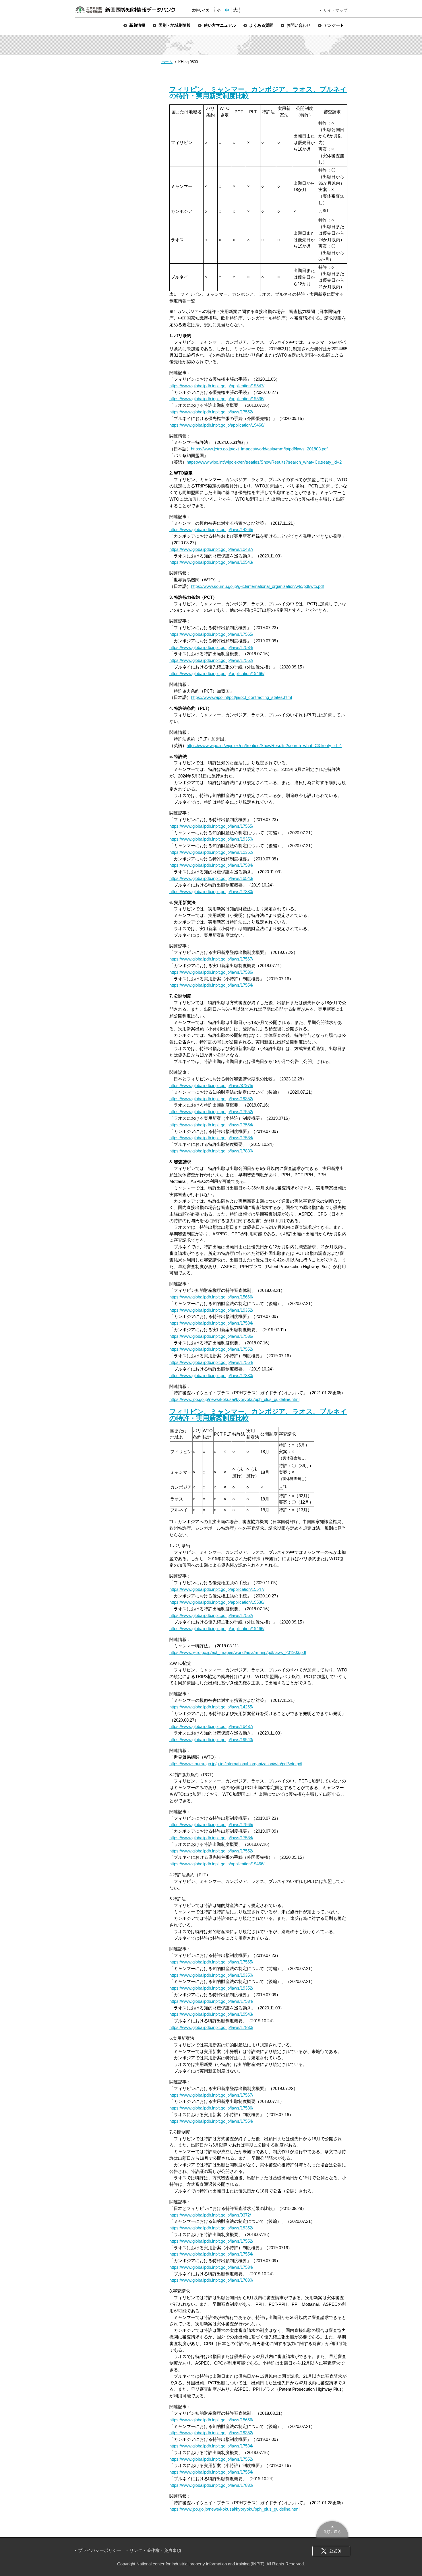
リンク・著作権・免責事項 (155, 2550)
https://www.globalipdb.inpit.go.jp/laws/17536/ (211, 972)
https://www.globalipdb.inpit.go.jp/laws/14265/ (211, 529)
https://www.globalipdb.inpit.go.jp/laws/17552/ (211, 412)
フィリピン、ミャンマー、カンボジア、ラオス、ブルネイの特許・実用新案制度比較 (258, 93)
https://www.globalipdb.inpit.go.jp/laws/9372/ (210, 2215)
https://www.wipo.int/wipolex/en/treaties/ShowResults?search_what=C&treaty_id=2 (264, 462)
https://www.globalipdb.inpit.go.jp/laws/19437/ (211, 549)
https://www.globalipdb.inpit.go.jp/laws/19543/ (211, 562)
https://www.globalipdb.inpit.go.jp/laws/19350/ (211, 839)
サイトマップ (335, 10)
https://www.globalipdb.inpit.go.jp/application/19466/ (217, 425)
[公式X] (331, 2551)
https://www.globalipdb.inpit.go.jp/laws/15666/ (211, 1297)
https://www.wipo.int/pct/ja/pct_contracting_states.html (241, 697)
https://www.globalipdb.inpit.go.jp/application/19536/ (217, 399)
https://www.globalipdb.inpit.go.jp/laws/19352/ (211, 852)
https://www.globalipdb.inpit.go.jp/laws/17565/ (211, 634)
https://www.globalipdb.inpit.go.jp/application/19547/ (217, 386)
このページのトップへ (332, 2529)
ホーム (167, 62)
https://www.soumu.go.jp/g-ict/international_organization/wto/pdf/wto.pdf (257, 586)
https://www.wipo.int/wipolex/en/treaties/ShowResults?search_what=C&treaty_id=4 (264, 745)
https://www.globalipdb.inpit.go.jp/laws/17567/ (211, 959)
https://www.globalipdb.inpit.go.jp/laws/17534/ (211, 647)
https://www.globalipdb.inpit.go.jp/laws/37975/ (211, 1085)
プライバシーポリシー (100, 2550)
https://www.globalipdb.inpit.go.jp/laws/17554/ (211, 985)
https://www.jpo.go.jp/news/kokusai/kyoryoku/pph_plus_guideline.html (234, 1399)
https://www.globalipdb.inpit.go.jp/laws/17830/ (211, 892)
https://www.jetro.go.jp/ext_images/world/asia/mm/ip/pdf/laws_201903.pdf (259, 449)
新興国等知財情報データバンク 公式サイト (125, 10)
